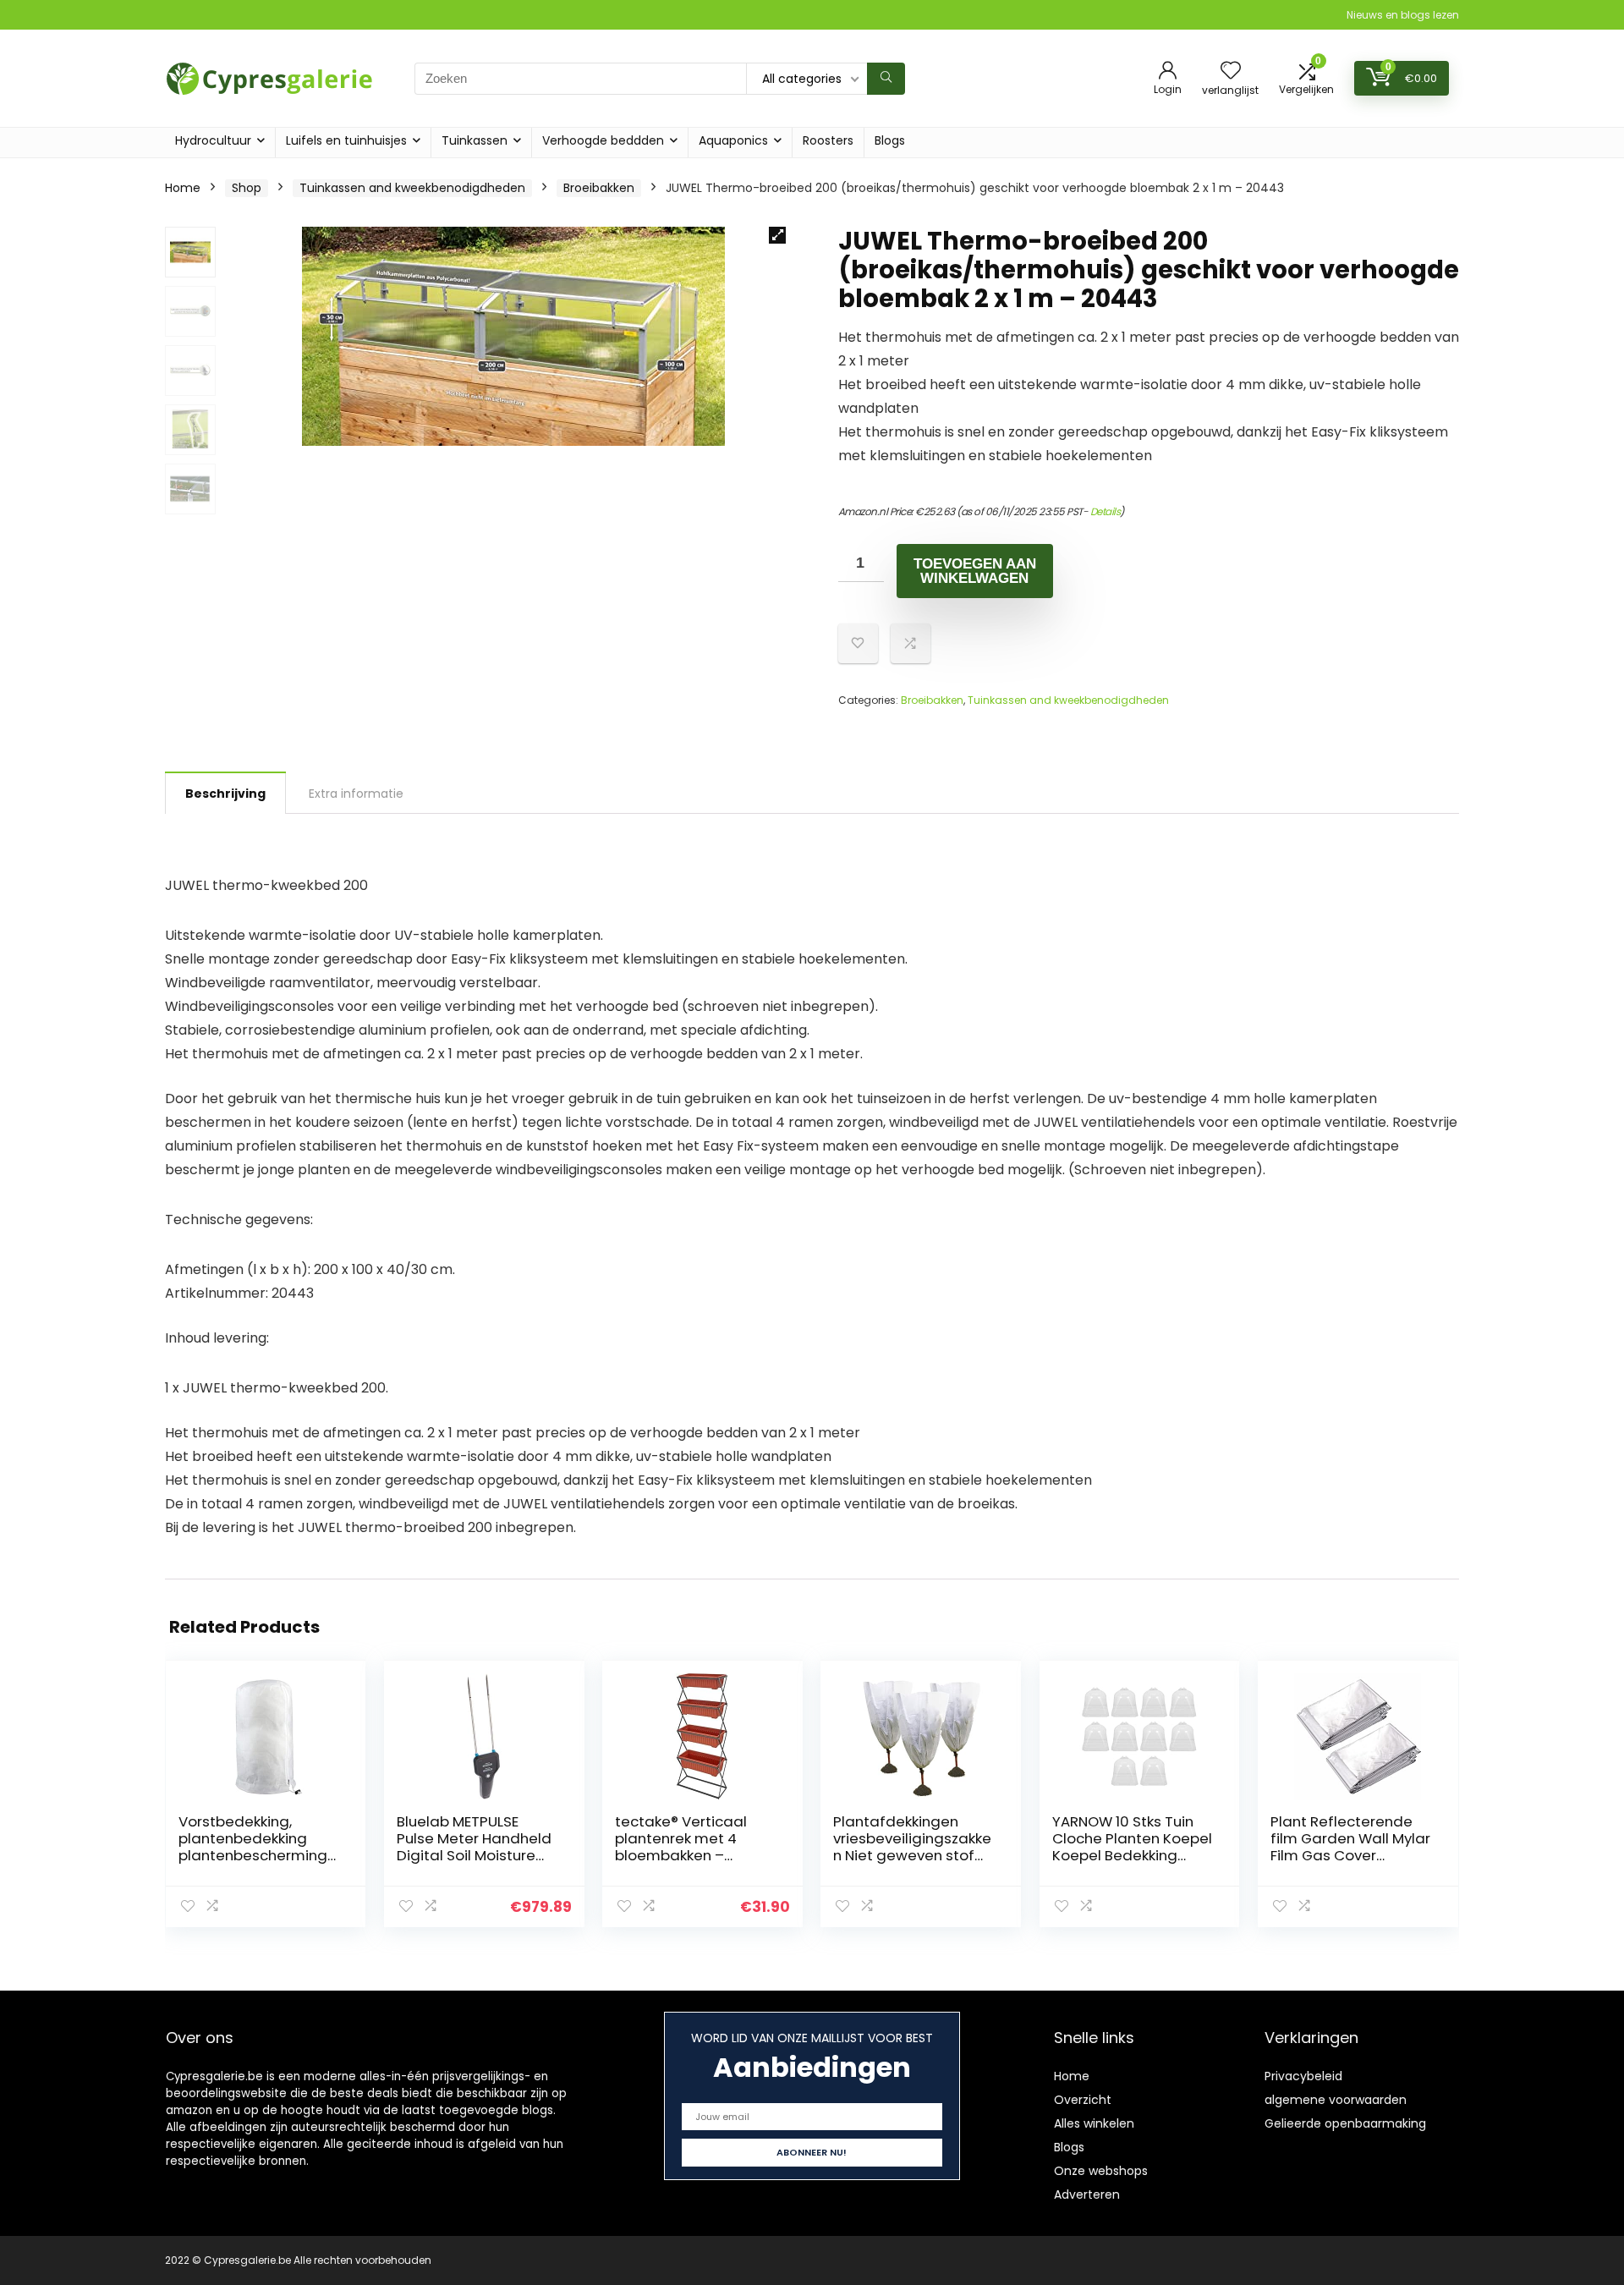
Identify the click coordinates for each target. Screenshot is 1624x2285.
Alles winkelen (1094, 2123)
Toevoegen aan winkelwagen (975, 571)
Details (1106, 511)
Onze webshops (1101, 2171)
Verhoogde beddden (603, 140)
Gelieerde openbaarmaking (1345, 2123)
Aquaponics (733, 140)
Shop (247, 188)
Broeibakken (599, 188)
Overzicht (1083, 2100)
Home (183, 188)
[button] (777, 235)
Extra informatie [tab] (356, 794)
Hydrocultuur (213, 140)
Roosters (828, 140)
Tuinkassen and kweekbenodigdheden (412, 188)
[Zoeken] (886, 79)
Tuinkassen (475, 140)
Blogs (890, 140)
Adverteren (1087, 2194)
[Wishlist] (1231, 71)
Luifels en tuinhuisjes (346, 140)
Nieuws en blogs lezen (1403, 15)
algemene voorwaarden (1336, 2100)
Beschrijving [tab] (225, 794)
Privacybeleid (1303, 2076)
